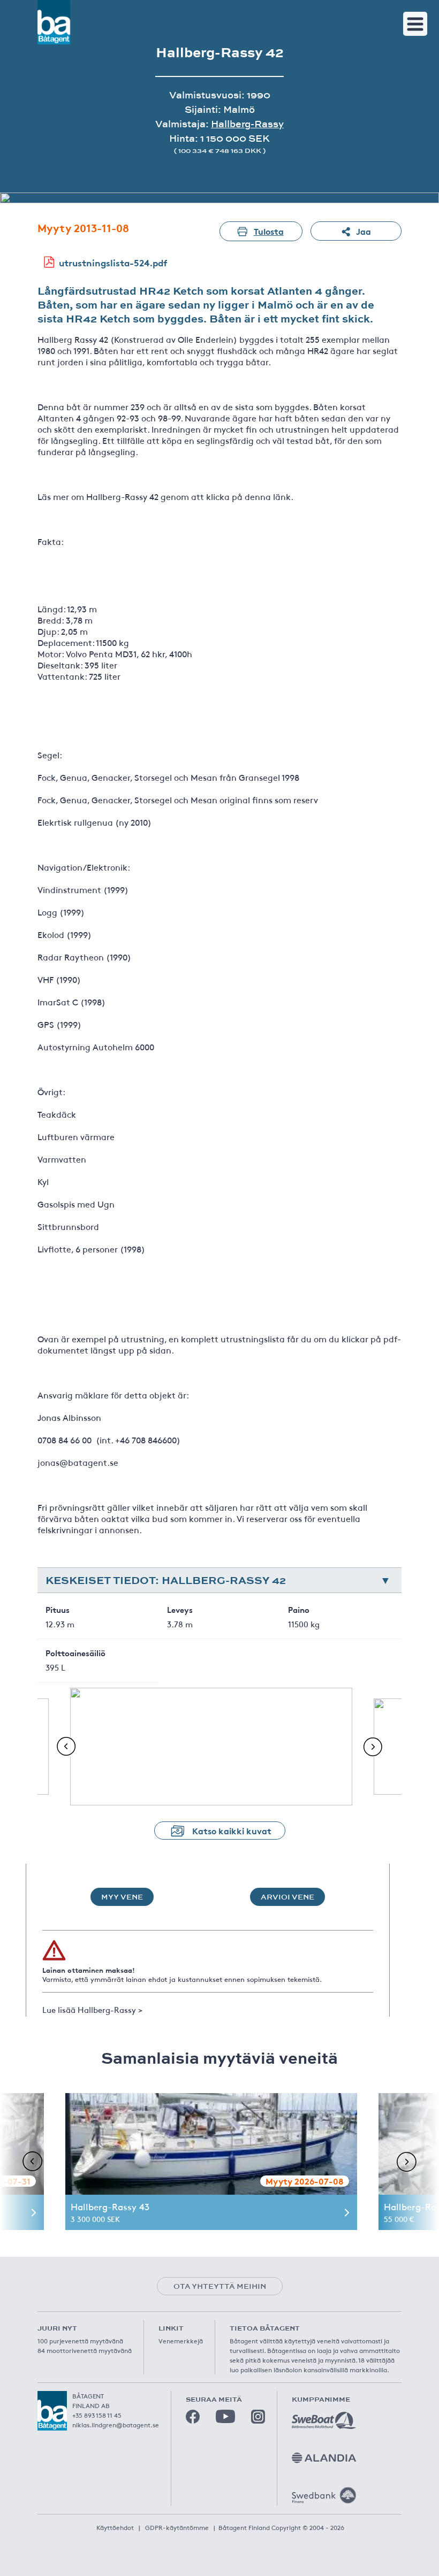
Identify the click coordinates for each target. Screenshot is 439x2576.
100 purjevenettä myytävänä (80, 2341)
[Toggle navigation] (415, 24)
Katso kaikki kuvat (232, 1830)
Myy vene (122, 1897)
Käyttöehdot (115, 2527)
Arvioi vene (287, 1897)
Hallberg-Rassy (247, 124)
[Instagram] (258, 2417)
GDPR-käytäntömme (177, 2527)
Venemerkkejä (181, 2341)
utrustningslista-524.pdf (113, 262)
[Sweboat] (324, 2420)
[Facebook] (193, 2417)
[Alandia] (324, 2458)
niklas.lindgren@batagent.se (116, 2425)
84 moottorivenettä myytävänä (85, 2350)
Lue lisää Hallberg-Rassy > (92, 2009)
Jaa (364, 231)
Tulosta (269, 231)
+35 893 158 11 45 (97, 2415)
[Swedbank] (324, 2495)
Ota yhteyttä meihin (220, 2286)
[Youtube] (225, 2416)
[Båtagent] (54, 22)
